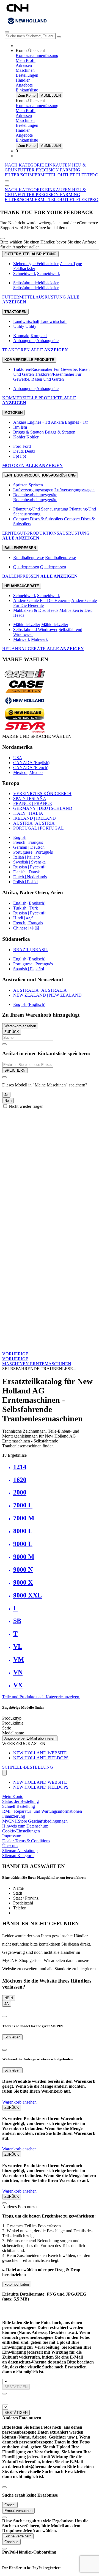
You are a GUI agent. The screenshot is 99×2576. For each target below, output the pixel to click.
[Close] (2, 239)
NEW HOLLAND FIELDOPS (41, 1758)
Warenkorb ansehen (20, 1026)
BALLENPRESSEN (21, 576)
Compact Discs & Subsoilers (38, 519)
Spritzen (20, 485)
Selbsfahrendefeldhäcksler (36, 283)
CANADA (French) (31, 768)
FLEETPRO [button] (87, 175)
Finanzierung (14, 1816)
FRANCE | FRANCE (33, 803)
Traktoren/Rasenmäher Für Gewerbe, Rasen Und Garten (47, 377)
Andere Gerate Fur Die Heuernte (42, 600)
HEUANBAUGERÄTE (24, 649)
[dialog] (50, 1091)
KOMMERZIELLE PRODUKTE (33, 398)
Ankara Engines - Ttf (32, 422)
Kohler (19, 437)
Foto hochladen (17, 2284)
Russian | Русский (29, 867)
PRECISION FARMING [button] (58, 170)
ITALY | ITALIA (28, 813)
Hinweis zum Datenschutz (25, 1826)
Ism (16, 427)
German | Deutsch (29, 847)
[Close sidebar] (7, 186)
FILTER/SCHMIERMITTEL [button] (31, 175)
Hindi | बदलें (23, 918)
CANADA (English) (31, 763)
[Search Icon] (59, 37)
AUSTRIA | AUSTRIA (34, 823)
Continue (11, 2542)
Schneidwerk (25, 273)
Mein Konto (13, 1796)
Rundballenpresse (29, 557)
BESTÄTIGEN (16, 2387)
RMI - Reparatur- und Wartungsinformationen (42, 1811)
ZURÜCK (12, 1032)
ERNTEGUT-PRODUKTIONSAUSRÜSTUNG (46, 533)
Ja (6, 1095)
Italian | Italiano (27, 857)
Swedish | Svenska (29, 862)
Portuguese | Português (33, 852)
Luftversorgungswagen (33, 490)
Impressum (12, 1836)
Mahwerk (22, 639)
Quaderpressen (26, 567)
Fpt (16, 456)
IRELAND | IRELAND (35, 818)
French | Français (28, 842)
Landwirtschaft (26, 321)
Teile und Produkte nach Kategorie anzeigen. (41, 1697)
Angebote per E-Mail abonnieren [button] (30, 1738)
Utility (19, 326)
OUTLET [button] (66, 175)
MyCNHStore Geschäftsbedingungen (35, 1821)
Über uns (10, 1846)
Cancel (10, 2505)
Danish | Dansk (27, 872)
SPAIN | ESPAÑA (30, 798)
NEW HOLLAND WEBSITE (40, 1753)
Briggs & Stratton (28, 432)
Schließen (12, 2037)
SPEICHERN (15, 1070)
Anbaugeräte (24, 341)
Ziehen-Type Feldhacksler (36, 264)
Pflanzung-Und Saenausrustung (41, 509)
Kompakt (21, 336)
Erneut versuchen (18, 2511)
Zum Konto (27, 95)
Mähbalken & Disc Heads (36, 610)
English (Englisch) (29, 903)
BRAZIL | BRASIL (31, 950)
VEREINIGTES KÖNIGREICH (42, 794)
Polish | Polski (25, 882)
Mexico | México (28, 772)
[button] (38, 190)
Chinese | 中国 (26, 928)
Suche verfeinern (18, 2536)
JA (7, 2004)
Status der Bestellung (20, 1801)
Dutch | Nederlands (30, 877)
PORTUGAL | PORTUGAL (38, 828)
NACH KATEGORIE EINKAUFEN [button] (38, 165)
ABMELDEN (51, 95)
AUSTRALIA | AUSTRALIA (40, 990)
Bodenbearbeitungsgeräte (35, 495)
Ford (17, 446)
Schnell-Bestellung (19, 1806)
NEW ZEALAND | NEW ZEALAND (47, 995)
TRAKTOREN (16, 350)
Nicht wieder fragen (26, 1106)
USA (18, 758)
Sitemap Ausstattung (20, 1851)
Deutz (18, 451)
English (20, 837)
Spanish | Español (29, 969)
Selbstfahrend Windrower (35, 629)
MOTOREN (14, 465)
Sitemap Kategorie (18, 1856)
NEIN (9, 1998)
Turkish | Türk (26, 908)
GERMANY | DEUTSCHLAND (43, 808)
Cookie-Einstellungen (21, 1831)
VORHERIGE (15, 1354)
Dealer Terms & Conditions (26, 1841)
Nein (8, 1101)
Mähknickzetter (27, 625)
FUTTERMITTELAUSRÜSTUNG (35, 297)
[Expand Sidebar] (7, 181)
